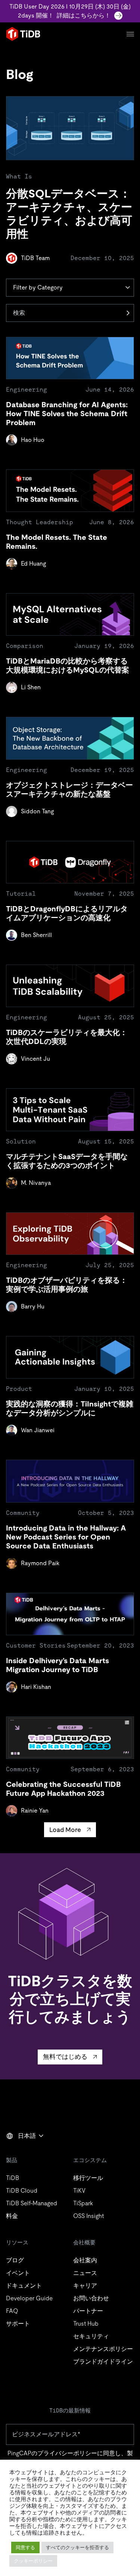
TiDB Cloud (22, 2191)
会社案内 (85, 2260)
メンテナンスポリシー (103, 2349)
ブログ (15, 2260)
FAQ (12, 2311)
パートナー (88, 2311)
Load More (65, 1830)
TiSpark (83, 2203)
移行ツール (88, 2178)
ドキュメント (24, 2286)
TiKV (79, 2191)
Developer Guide (29, 2298)
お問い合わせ (91, 2298)
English (21, 2152)
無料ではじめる (65, 2057)
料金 (12, 2216)
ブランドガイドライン (103, 2362)
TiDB (13, 2178)
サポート (18, 2324)
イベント (18, 2273)
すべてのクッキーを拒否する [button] (77, 2547)
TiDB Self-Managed (32, 2203)
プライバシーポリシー (67, 2453)
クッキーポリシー (33, 2561)
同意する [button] (25, 2547)
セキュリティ (91, 2336)
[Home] (23, 34)
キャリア (85, 2286)
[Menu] (130, 34)
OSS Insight (88, 2216)
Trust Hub (86, 2324)
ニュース (85, 2273)
